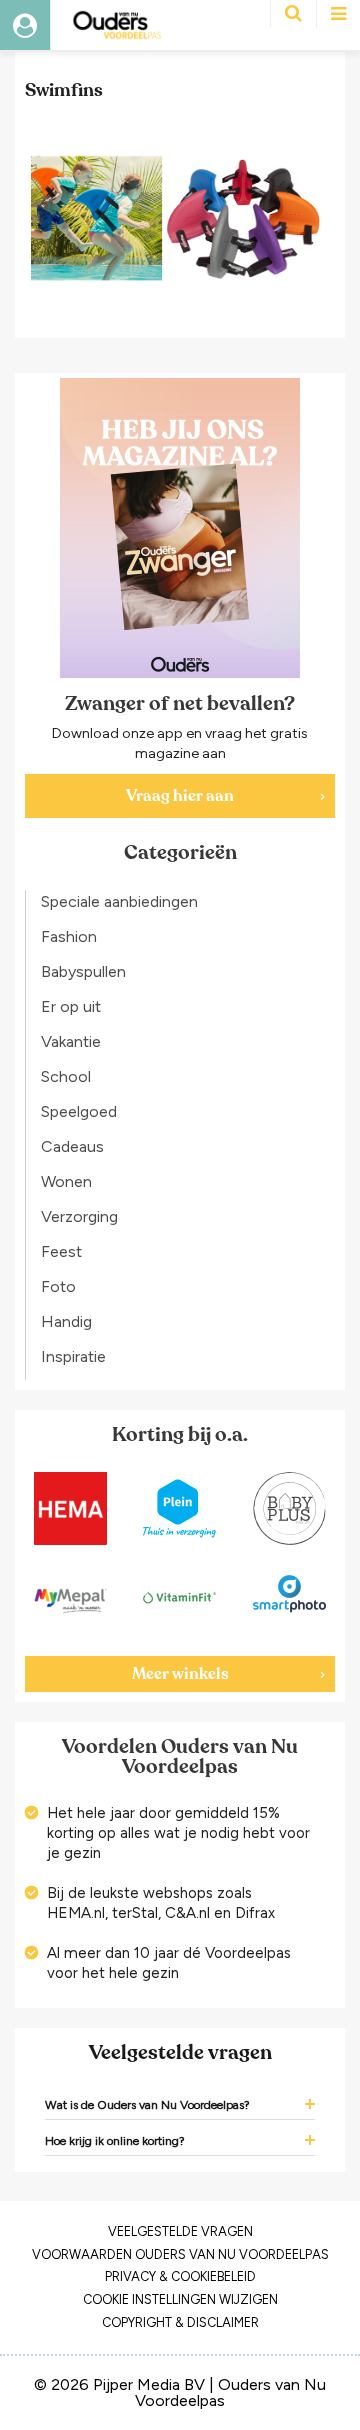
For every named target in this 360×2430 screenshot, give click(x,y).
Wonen (66, 1181)
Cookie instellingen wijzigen (180, 2299)
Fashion (69, 936)
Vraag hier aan (180, 796)
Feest (61, 1251)
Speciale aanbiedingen (119, 901)
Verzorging (79, 1216)
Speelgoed (79, 1111)
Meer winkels (180, 1674)
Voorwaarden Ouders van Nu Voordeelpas (180, 2254)
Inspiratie (73, 1356)
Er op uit (71, 1006)
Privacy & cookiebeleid (180, 2276)
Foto (58, 1286)
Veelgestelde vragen (180, 2231)
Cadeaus (72, 1146)
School (66, 1076)
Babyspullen (83, 971)
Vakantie (71, 1041)
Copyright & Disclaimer (180, 2322)
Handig (66, 1321)
